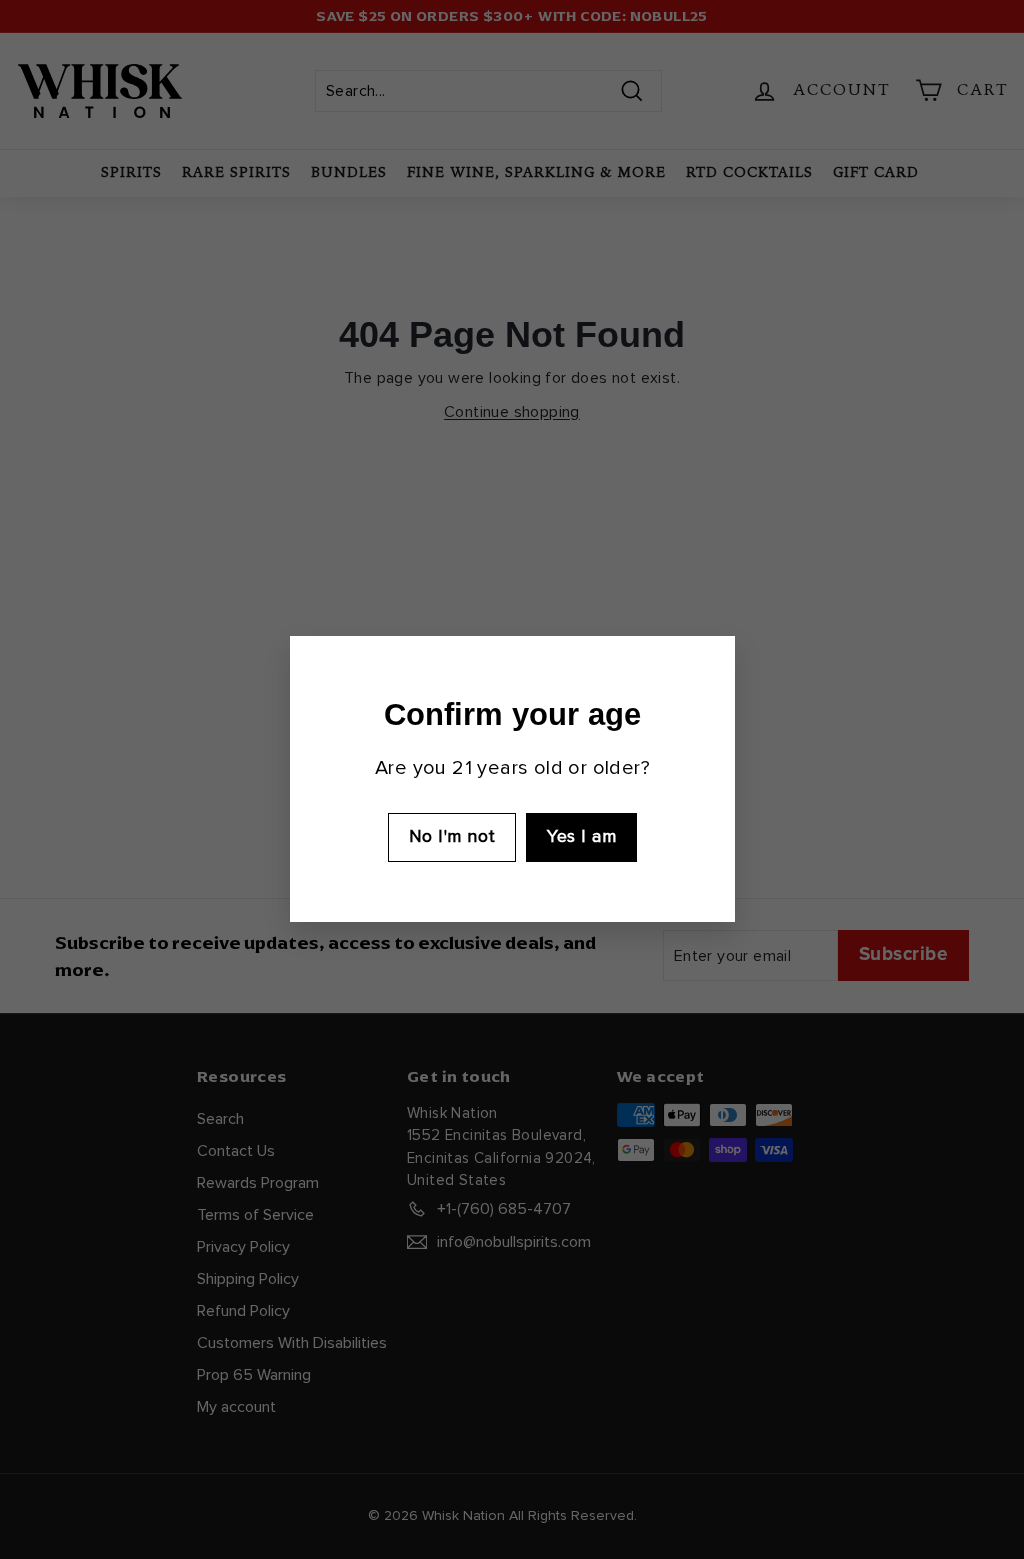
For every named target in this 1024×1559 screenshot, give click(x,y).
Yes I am (581, 837)
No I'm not (451, 837)
